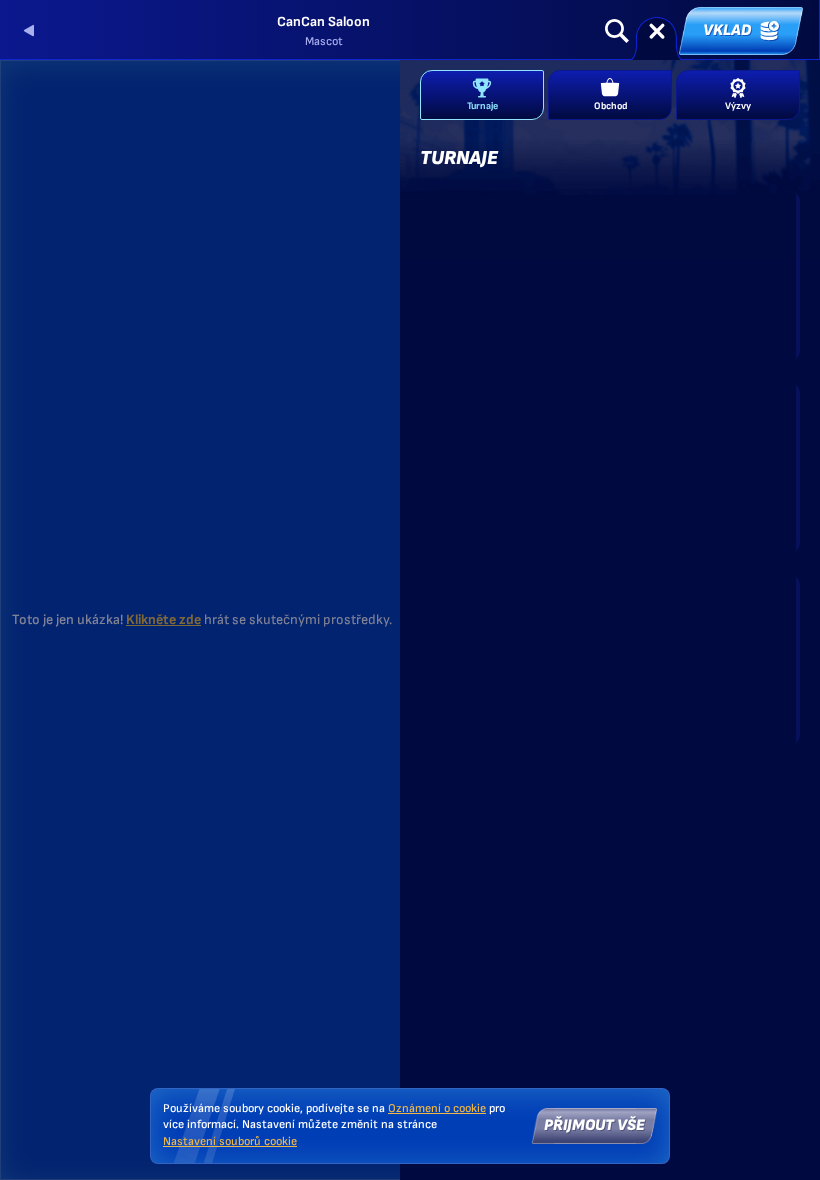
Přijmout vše (594, 1125)
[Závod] (657, 31)
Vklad (727, 30)
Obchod (610, 106)
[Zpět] (30, 31)
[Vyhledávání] (617, 31)
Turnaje (482, 106)
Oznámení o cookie (437, 1108)
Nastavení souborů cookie (230, 1142)
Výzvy (738, 106)
